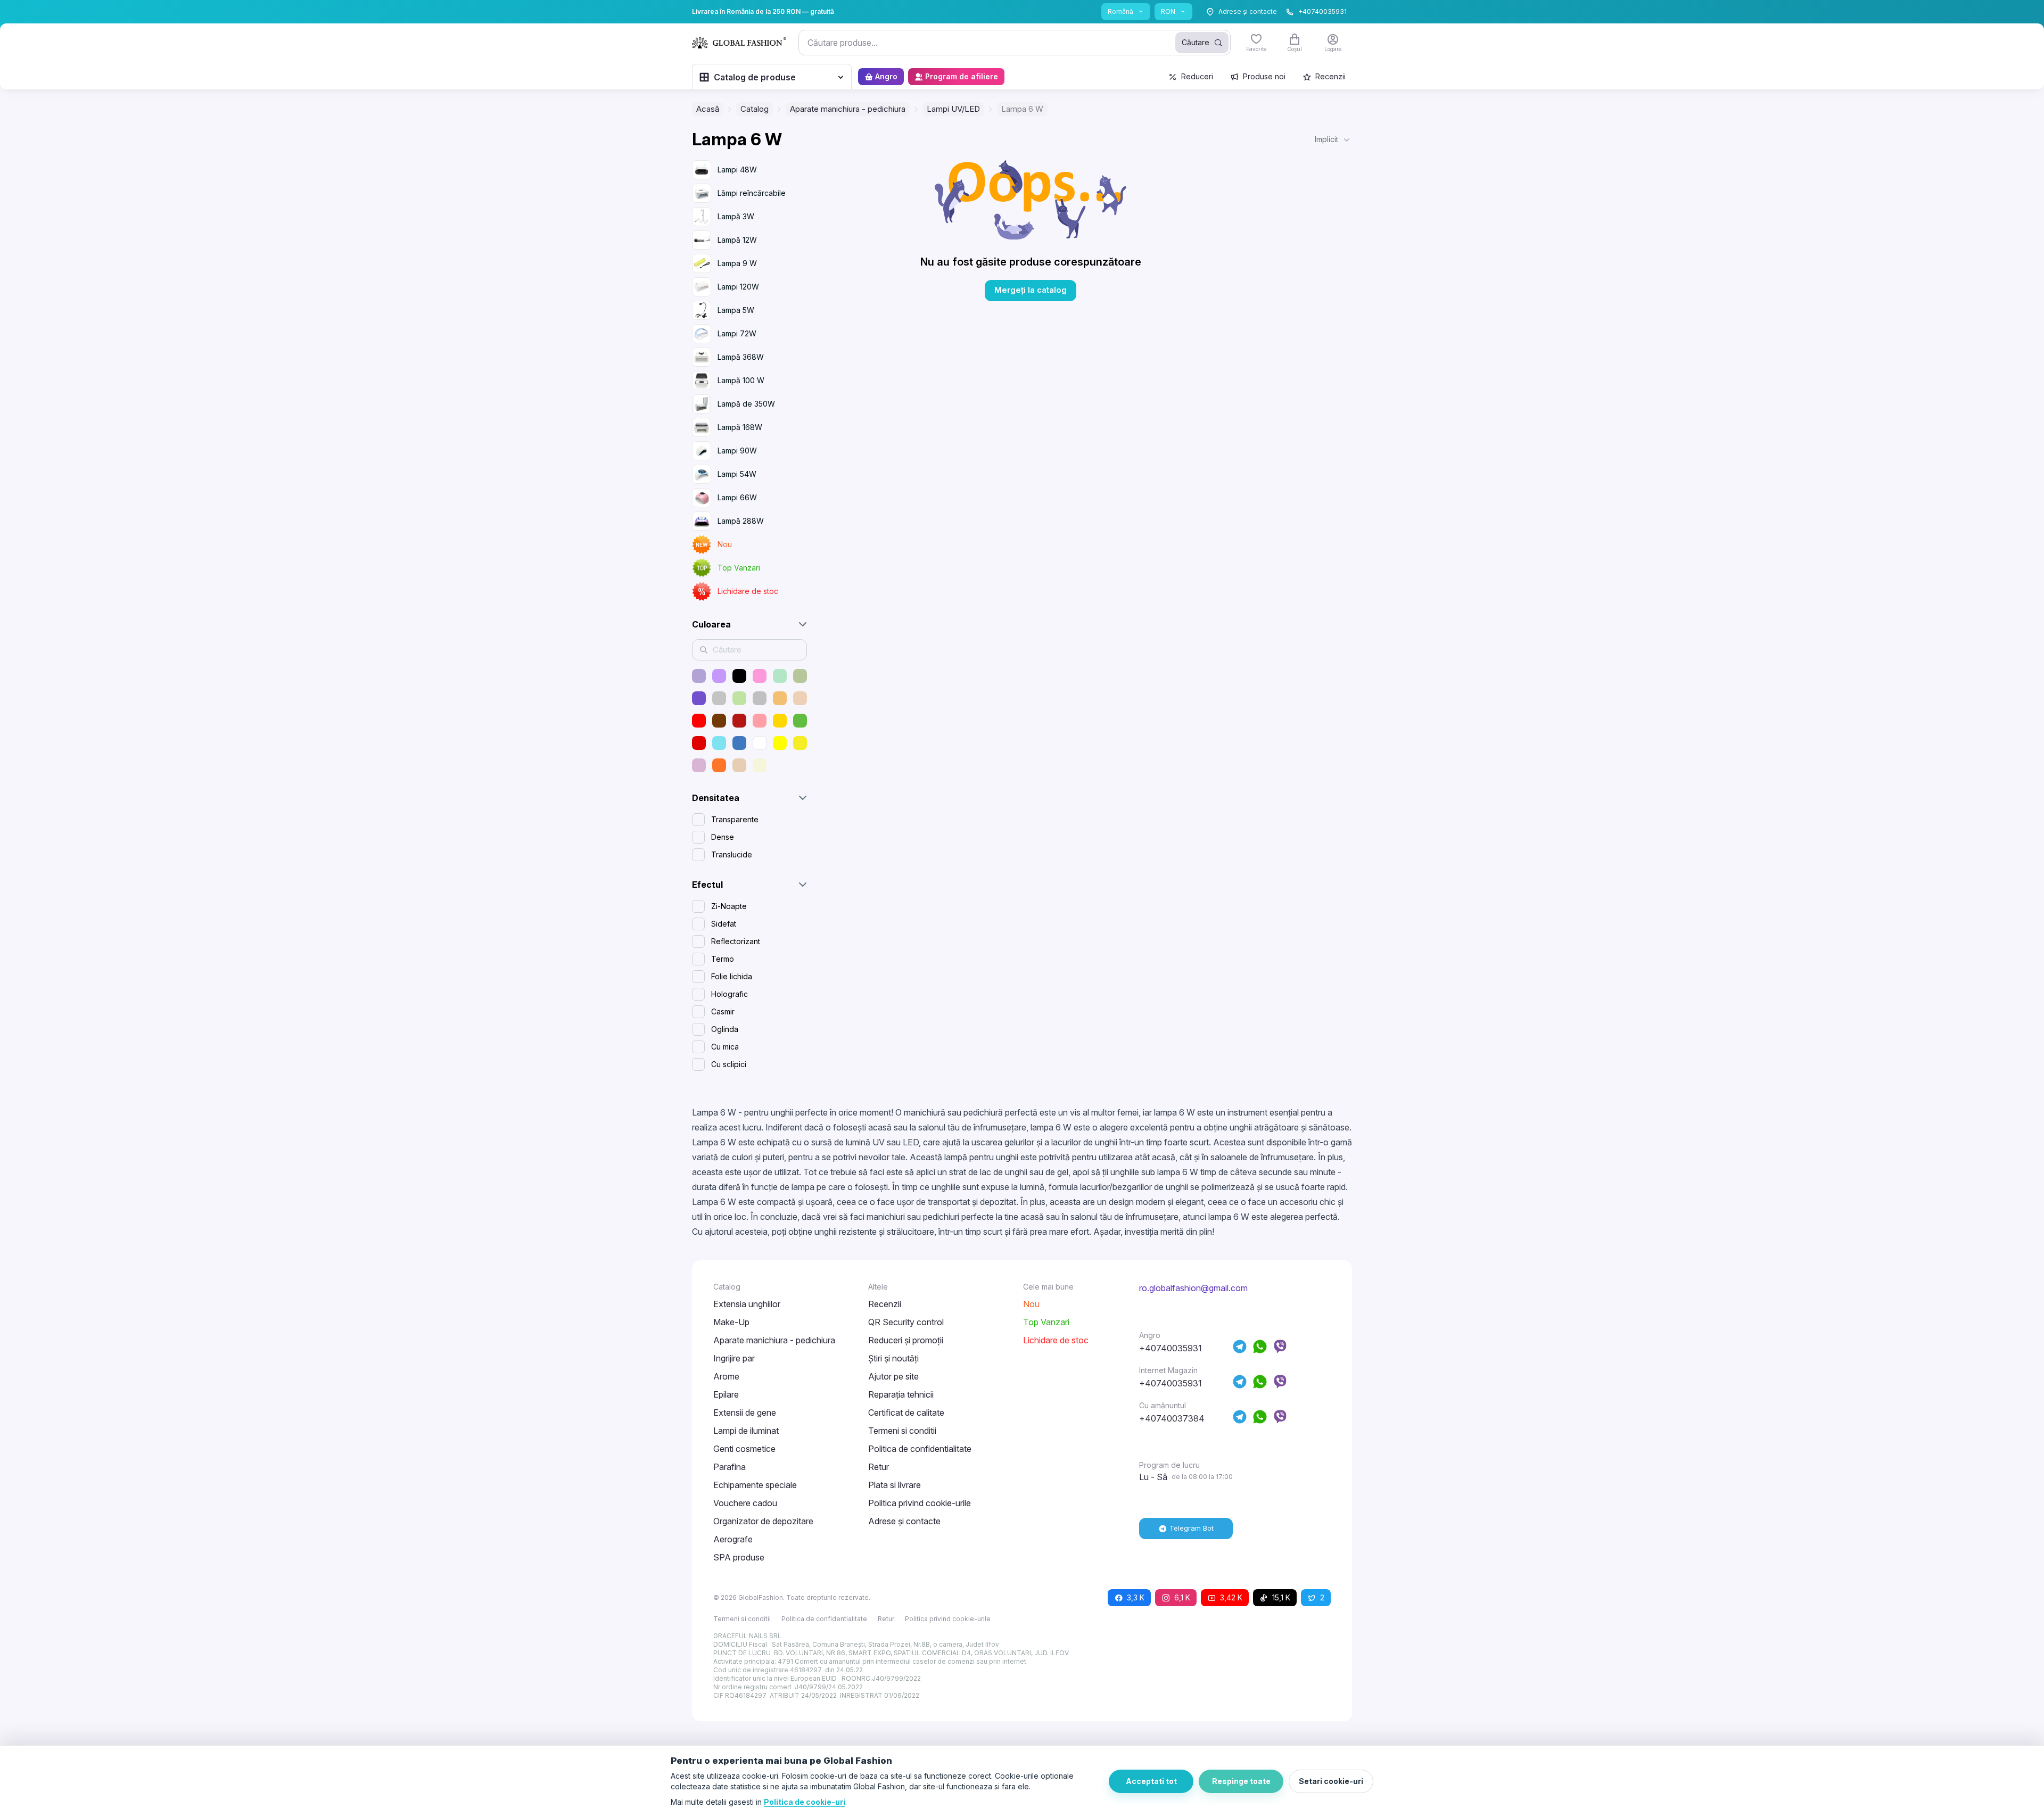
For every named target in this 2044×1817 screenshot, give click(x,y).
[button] (1333, 139)
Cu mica (725, 1047)
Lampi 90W (737, 451)
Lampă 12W (737, 240)
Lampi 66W (737, 497)
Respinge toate (1241, 1781)
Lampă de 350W (746, 404)
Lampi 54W (737, 474)
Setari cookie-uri (1331, 1781)
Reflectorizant (736, 941)
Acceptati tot (1151, 1781)
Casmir (723, 1011)
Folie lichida (732, 976)
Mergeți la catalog (1031, 290)
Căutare (1196, 42)
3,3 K (1136, 1597)
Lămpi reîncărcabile (752, 193)
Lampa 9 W (737, 263)
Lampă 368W (741, 357)
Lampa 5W (736, 310)
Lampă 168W (740, 427)
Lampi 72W (737, 333)
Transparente (735, 819)
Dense (723, 837)
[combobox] (1015, 43)
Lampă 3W (736, 216)
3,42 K (1231, 1597)
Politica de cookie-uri (805, 1802)
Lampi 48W (737, 170)
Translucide (732, 854)
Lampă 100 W (741, 380)
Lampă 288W (741, 521)
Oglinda (725, 1029)
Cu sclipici (729, 1064)
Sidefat (724, 924)
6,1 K (1182, 1597)
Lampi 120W (738, 287)
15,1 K (1281, 1597)
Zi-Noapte (729, 906)
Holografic (730, 994)
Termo (723, 959)
